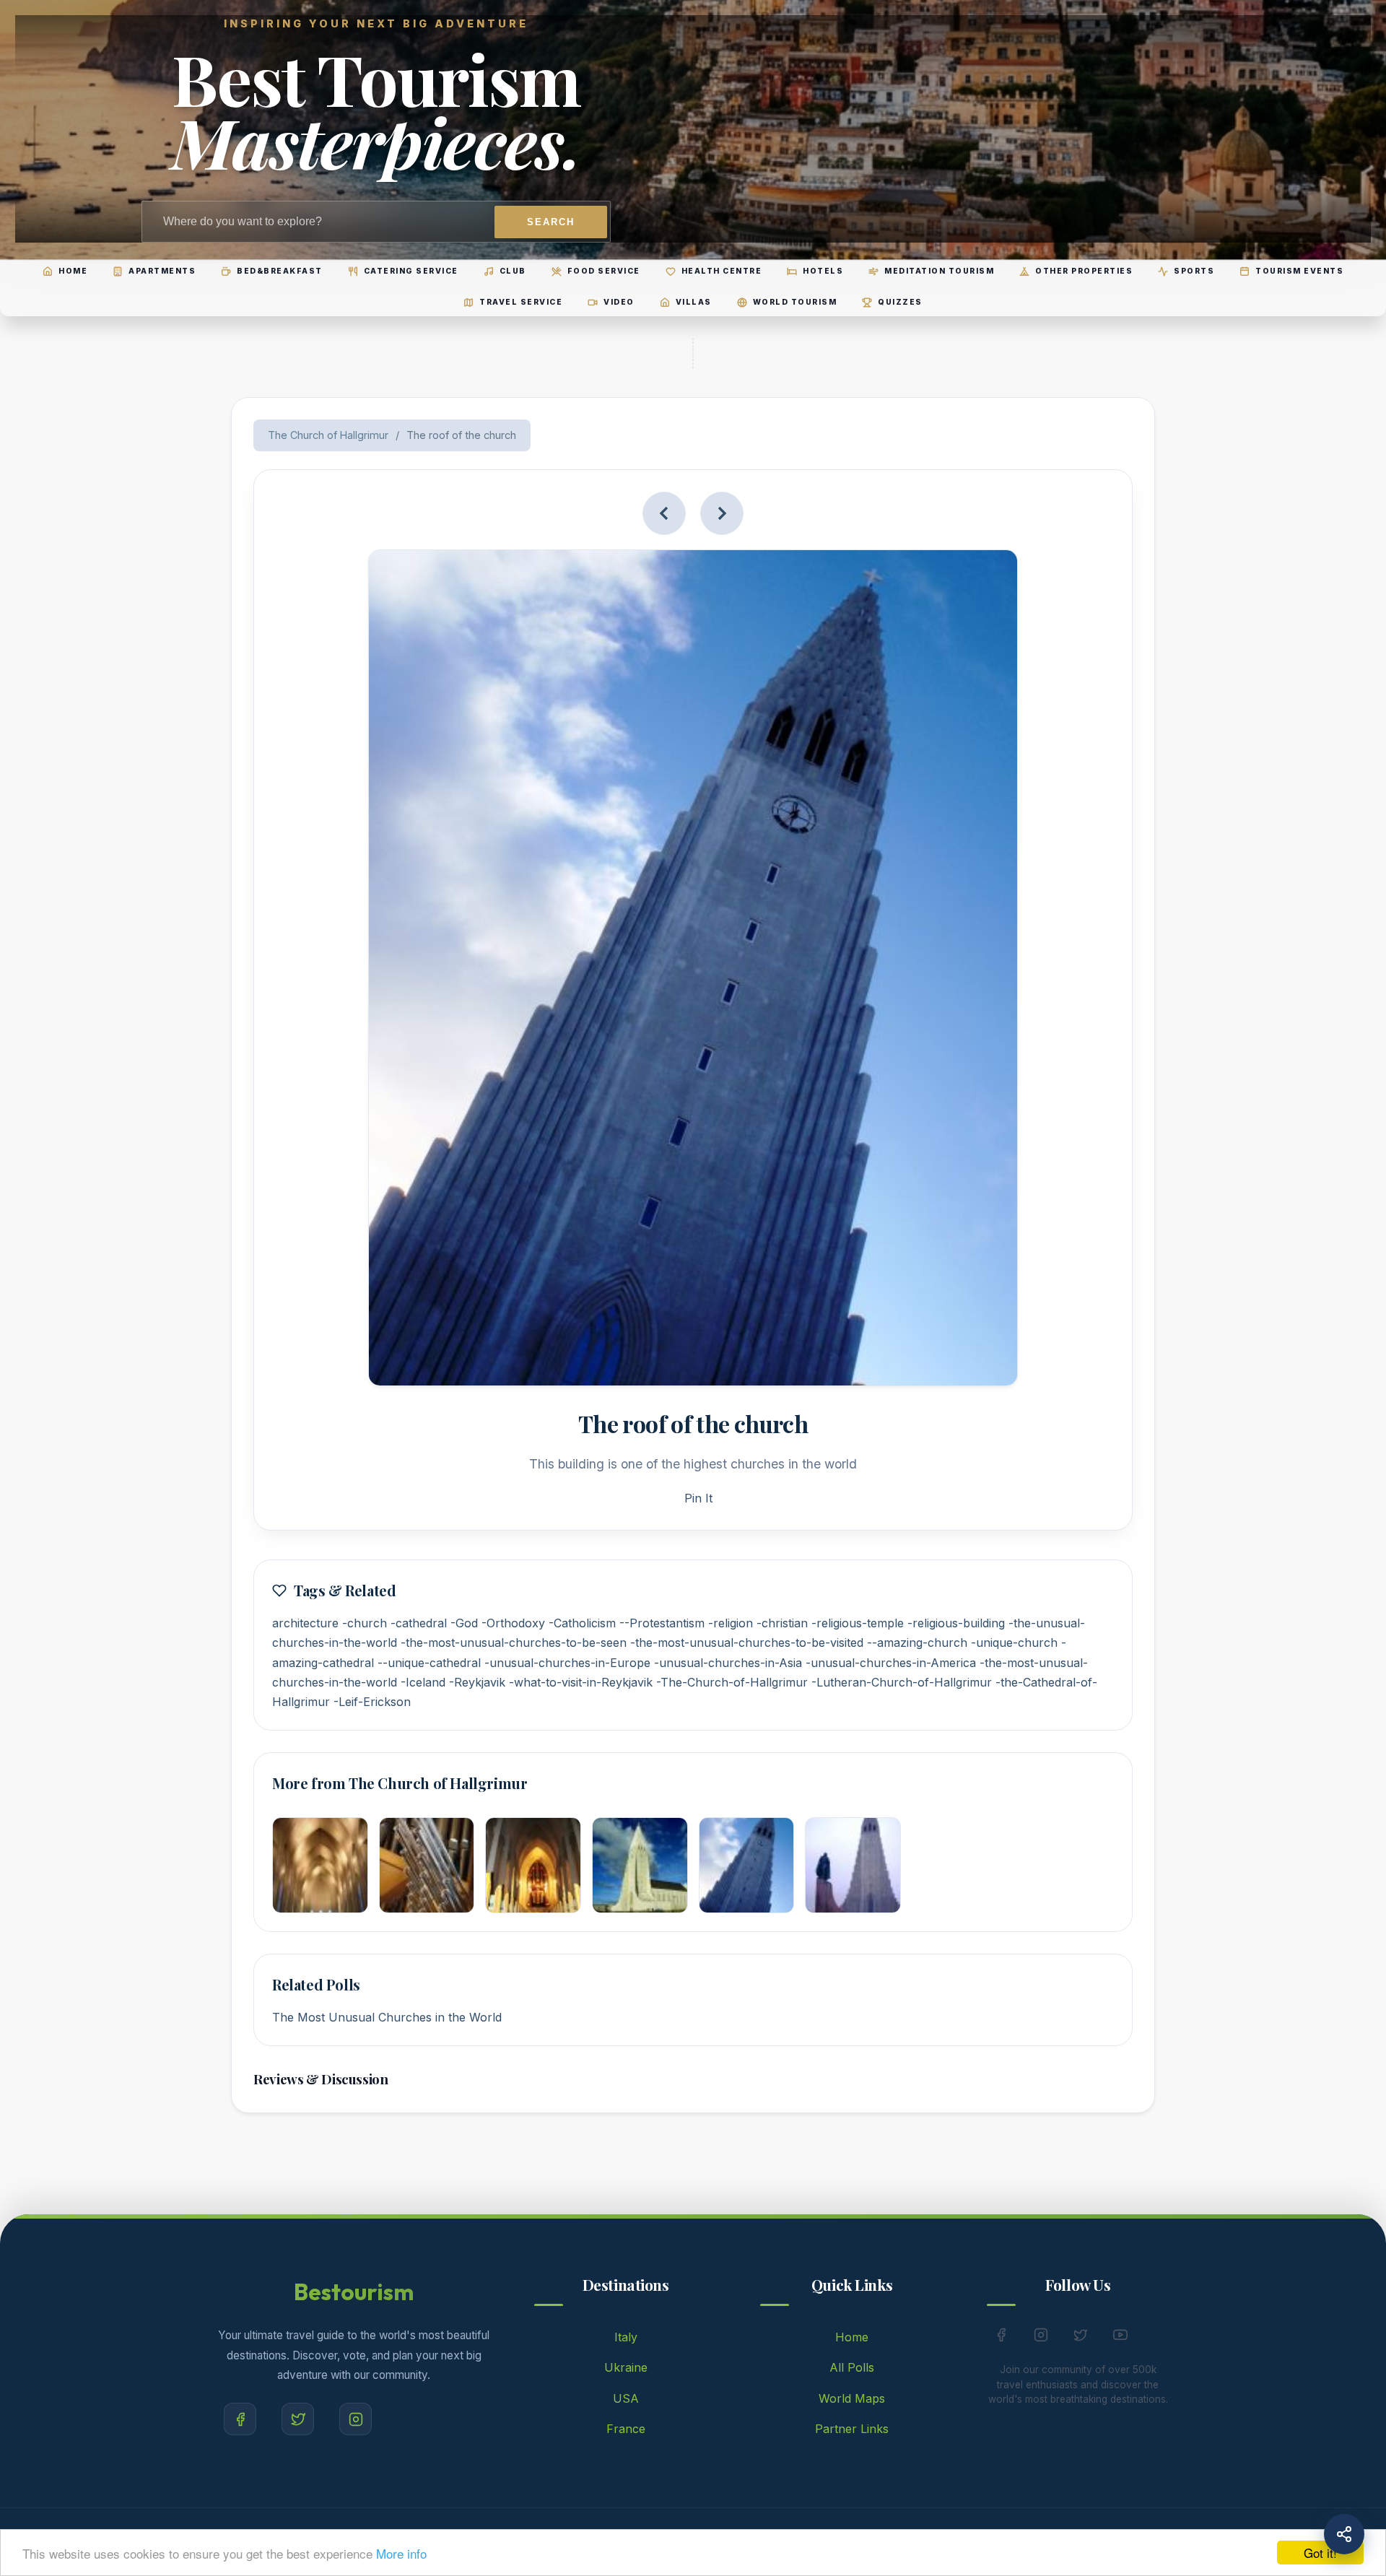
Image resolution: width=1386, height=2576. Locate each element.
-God (464, 1623)
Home (852, 2337)
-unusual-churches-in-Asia (728, 1663)
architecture (305, 1623)
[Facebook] (240, 2419)
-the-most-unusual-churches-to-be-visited (747, 1642)
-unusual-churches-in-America (891, 1663)
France (626, 2429)
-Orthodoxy (513, 1623)
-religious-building (956, 1623)
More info (401, 2553)
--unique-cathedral (429, 1663)
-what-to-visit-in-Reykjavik (581, 1682)
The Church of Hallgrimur (328, 435)
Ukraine (626, 2367)
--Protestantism (662, 1623)
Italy (626, 2337)
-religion (731, 1623)
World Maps (852, 2398)
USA (626, 2398)
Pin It (698, 1498)
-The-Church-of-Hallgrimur (732, 1682)
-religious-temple (858, 1623)
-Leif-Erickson (372, 1702)
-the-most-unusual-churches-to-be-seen (514, 1642)
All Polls (852, 2367)
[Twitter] (298, 2419)
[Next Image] (722, 513)
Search (551, 222)
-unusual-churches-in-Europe (567, 1663)
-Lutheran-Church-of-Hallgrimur (902, 1682)
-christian (782, 1623)
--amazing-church (917, 1642)
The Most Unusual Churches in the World (387, 2017)
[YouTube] (1120, 2338)
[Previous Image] (664, 513)
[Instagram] (356, 2419)
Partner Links (852, 2429)
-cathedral (419, 1623)
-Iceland (423, 1682)
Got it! (1320, 2553)
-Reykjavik (477, 1682)
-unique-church (1014, 1642)
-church (365, 1623)
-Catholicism (582, 1623)
